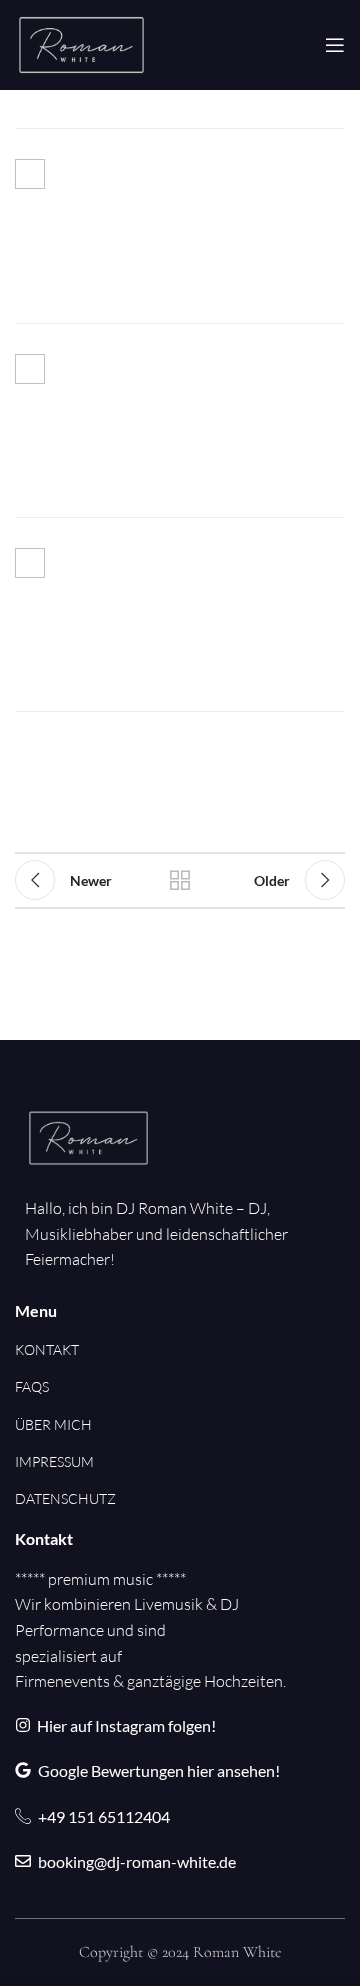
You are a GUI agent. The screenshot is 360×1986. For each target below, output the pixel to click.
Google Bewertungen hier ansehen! (159, 1770)
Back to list (180, 880)
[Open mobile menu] (335, 45)
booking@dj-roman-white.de (137, 1861)
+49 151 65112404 (104, 1816)
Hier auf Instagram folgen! (126, 1725)
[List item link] (65, 1350)
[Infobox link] (180, 225)
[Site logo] (81, 43)
